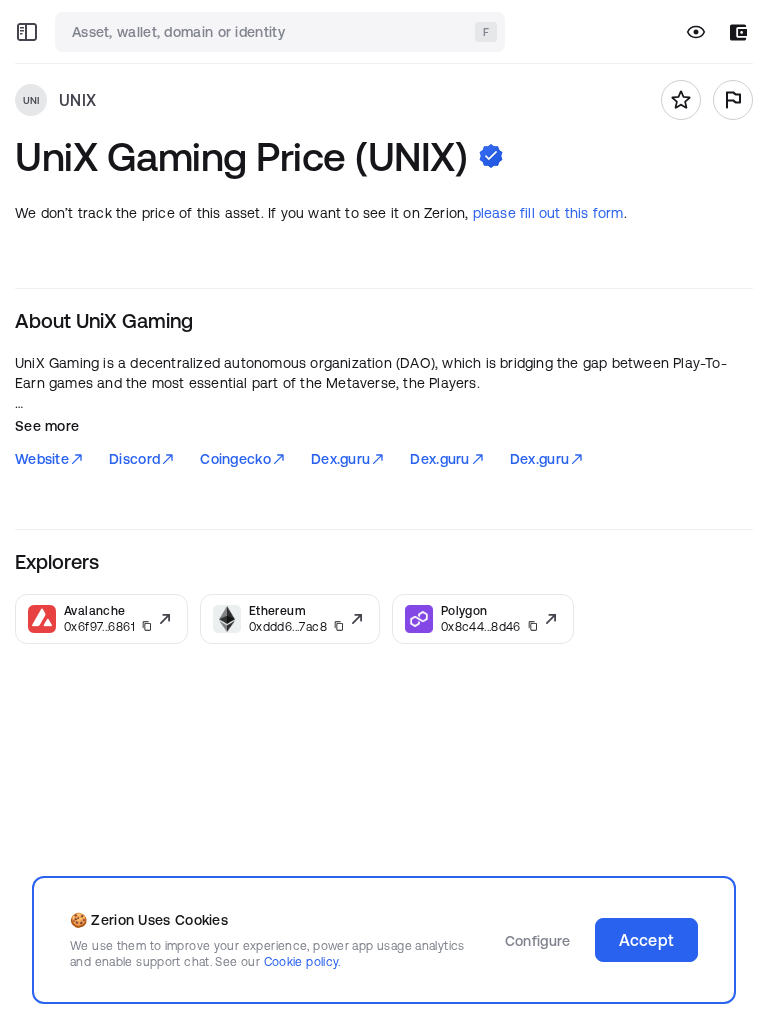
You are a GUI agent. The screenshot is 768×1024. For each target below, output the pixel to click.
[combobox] (282, 32)
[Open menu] (27, 32)
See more (47, 426)
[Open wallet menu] (738, 32)
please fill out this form (548, 213)
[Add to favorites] (681, 100)
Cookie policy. (302, 961)
